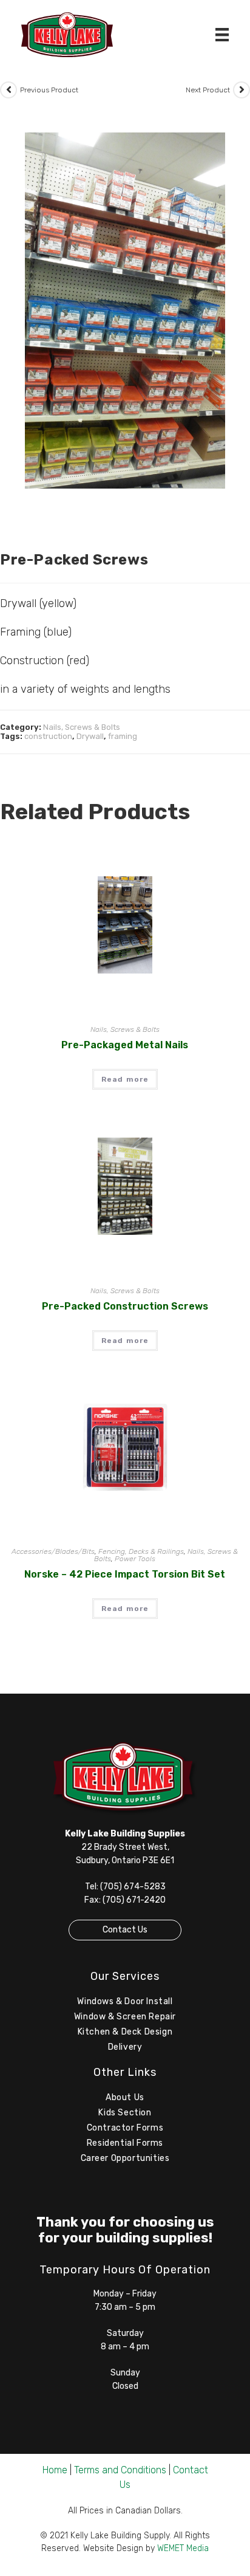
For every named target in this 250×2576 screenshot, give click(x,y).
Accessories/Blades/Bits (53, 1551)
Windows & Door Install (125, 2001)
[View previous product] (8, 90)
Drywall (90, 736)
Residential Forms (125, 2143)
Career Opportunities (125, 2158)
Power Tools (135, 1559)
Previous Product (49, 90)
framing (123, 736)
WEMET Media (183, 2548)
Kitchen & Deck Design (125, 2032)
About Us (125, 2097)
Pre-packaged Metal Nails (125, 1045)
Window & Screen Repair (125, 2017)
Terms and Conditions (120, 2470)
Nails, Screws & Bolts (82, 727)
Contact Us (125, 1930)
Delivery (125, 2047)
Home (55, 2470)
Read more (125, 1079)
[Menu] (222, 35)
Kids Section (125, 2113)
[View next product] (242, 90)
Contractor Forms (125, 2128)
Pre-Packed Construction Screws (125, 1306)
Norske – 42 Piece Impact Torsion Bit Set (125, 1574)
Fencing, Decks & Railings (141, 1551)
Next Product (208, 90)
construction (48, 736)
